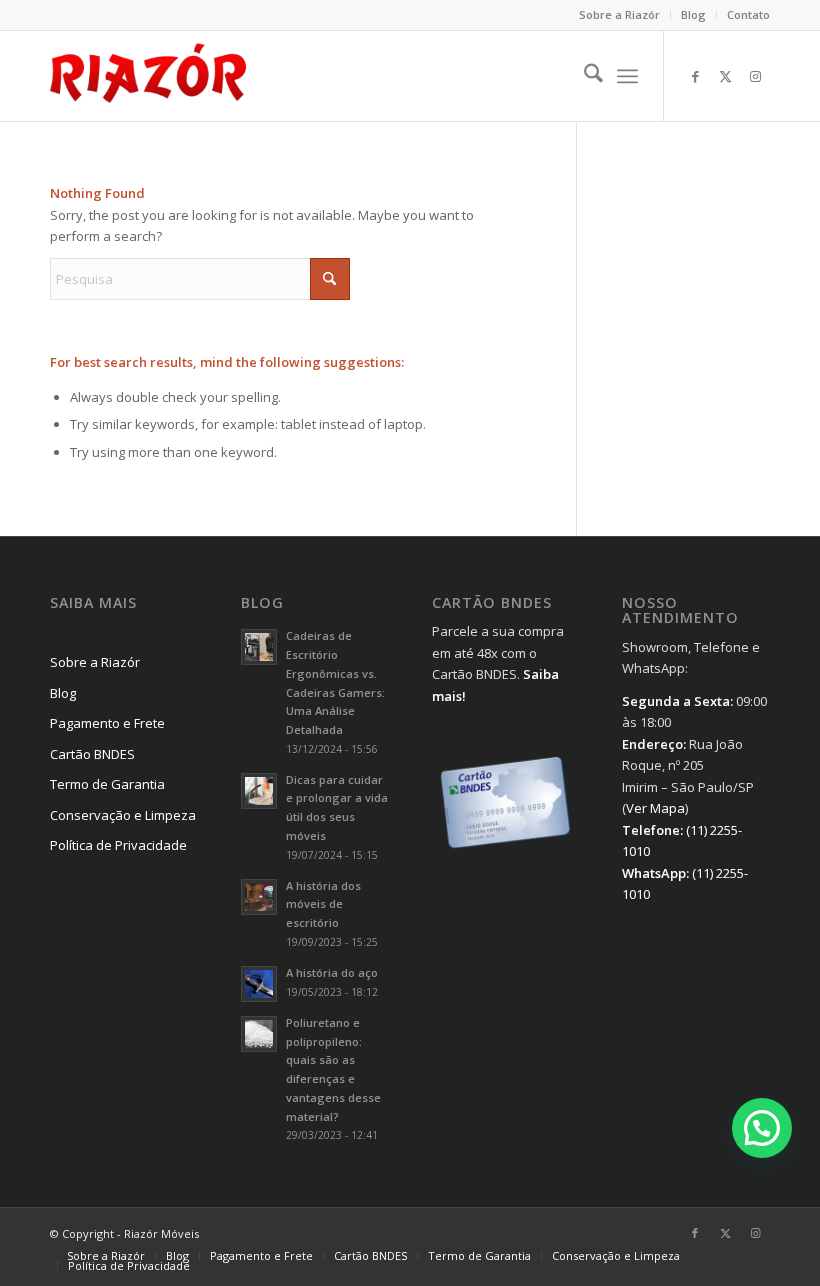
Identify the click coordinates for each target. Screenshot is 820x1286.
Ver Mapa (655, 808)
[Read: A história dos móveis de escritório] (259, 897)
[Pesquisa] (583, 76)
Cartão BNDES (92, 754)
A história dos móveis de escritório (323, 904)
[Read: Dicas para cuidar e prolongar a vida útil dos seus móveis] (259, 791)
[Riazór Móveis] (148, 76)
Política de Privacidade (118, 845)
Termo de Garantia (107, 784)
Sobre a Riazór (619, 14)
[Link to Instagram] (755, 76)
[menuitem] (620, 15)
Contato (748, 14)
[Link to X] (725, 76)
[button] (762, 1128)
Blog (693, 14)
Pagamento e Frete (107, 723)
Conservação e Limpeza (123, 815)
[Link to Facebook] (695, 76)
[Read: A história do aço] (259, 984)
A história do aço (332, 972)
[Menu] (627, 76)
